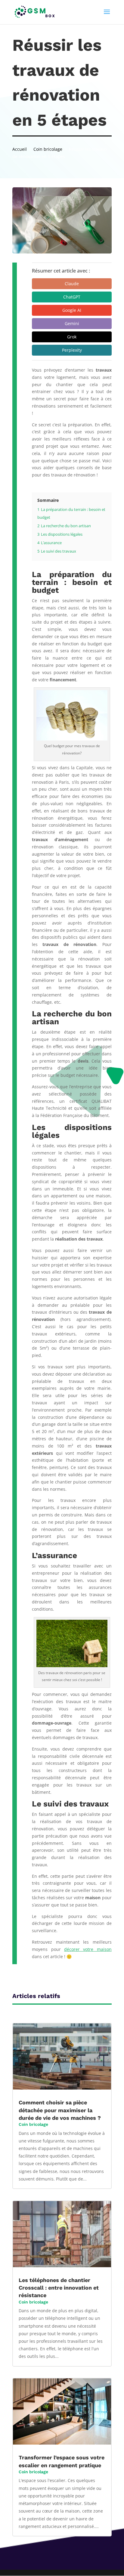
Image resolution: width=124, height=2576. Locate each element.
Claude (72, 284)
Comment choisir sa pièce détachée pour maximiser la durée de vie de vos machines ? (60, 2110)
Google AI (72, 310)
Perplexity (72, 350)
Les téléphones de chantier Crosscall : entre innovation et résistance (59, 2288)
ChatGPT (72, 297)
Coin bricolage (33, 2124)
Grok (72, 337)
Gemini (72, 323)
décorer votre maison (88, 1949)
